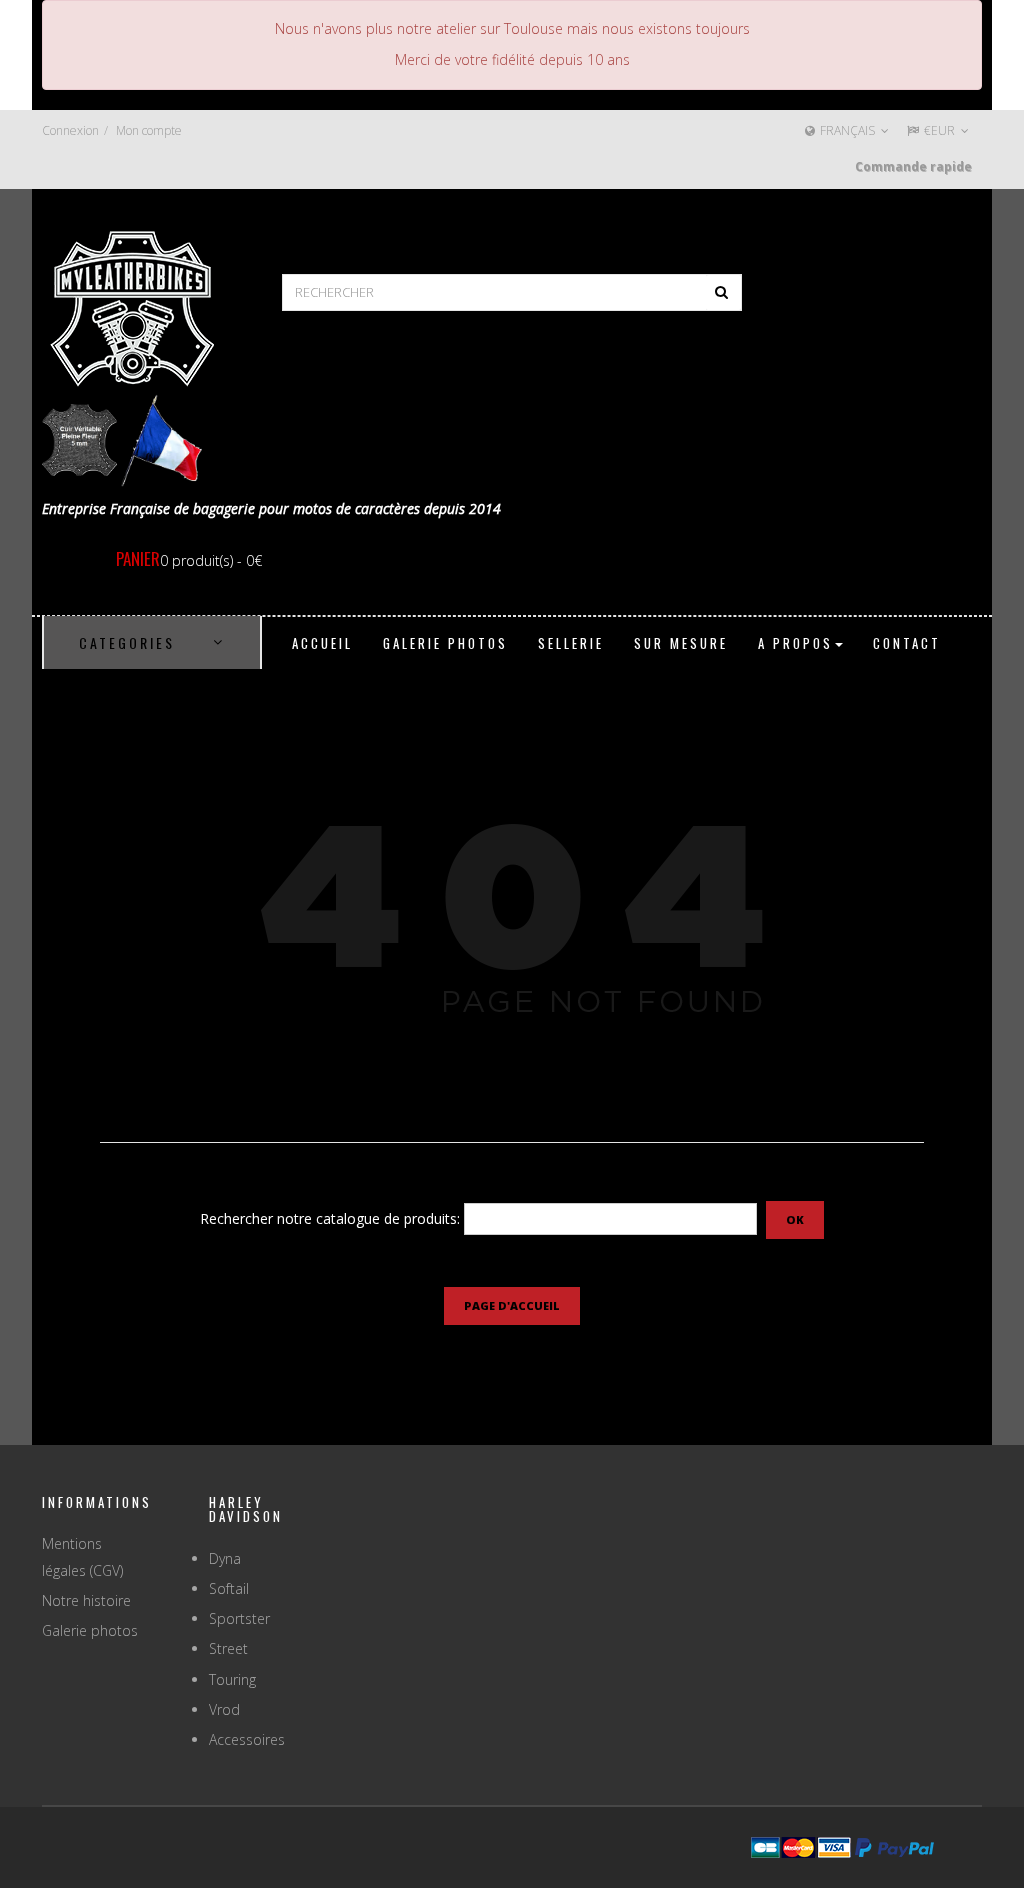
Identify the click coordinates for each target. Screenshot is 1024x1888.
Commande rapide (913, 166)
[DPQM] (132, 306)
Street (228, 1648)
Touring (232, 1679)
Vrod (224, 1709)
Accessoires (247, 1739)
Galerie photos (90, 1630)
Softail (229, 1588)
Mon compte (149, 130)
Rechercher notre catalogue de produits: (330, 1218)
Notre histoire (86, 1600)
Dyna (225, 1558)
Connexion (70, 130)
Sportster (239, 1618)
